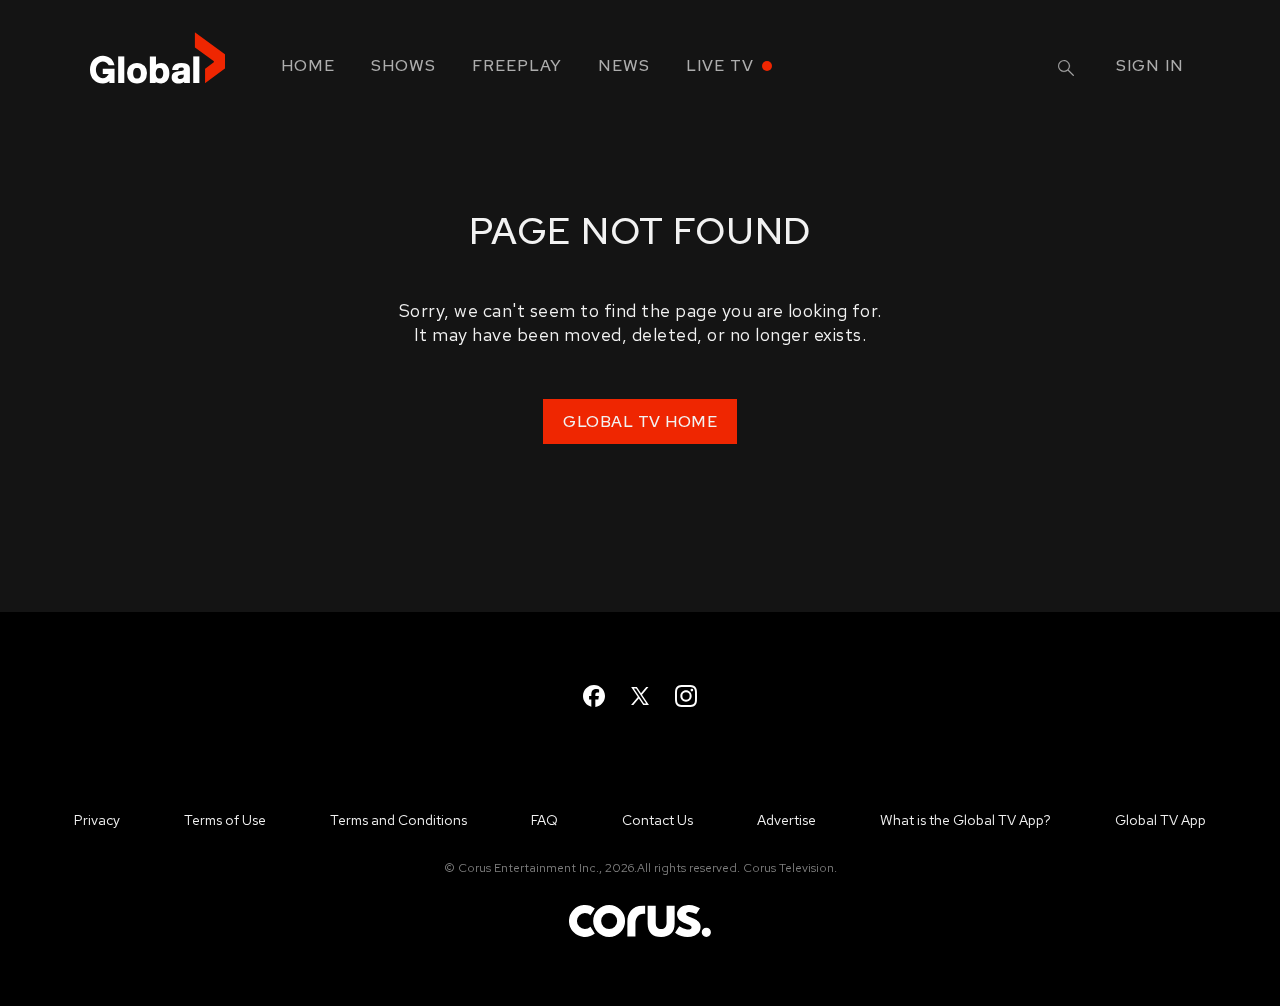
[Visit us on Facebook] (594, 696)
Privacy (97, 820)
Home (308, 65)
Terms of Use (225, 820)
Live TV (720, 65)
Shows (403, 65)
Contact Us (657, 820)
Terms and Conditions (398, 820)
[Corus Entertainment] (640, 935)
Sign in (1150, 65)
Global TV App (1160, 820)
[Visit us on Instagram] (686, 696)
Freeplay (517, 65)
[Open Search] (1066, 68)
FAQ (544, 820)
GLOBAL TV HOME (640, 421)
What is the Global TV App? (965, 820)
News (624, 65)
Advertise (786, 820)
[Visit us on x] (640, 696)
